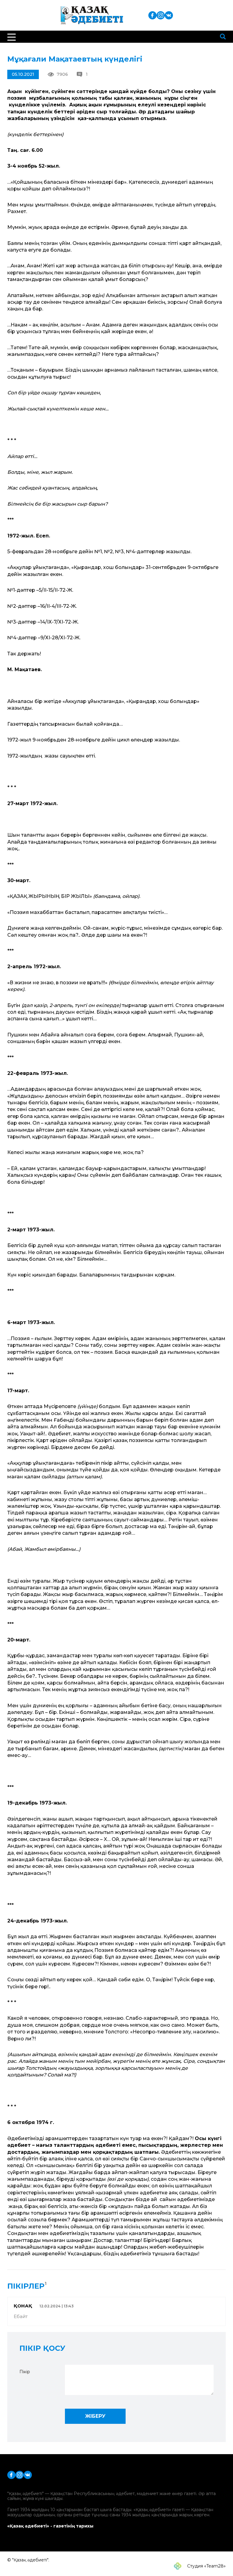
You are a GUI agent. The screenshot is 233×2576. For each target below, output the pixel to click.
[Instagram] (161, 15)
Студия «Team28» (206, 2566)
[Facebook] (152, 15)
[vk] (169, 15)
